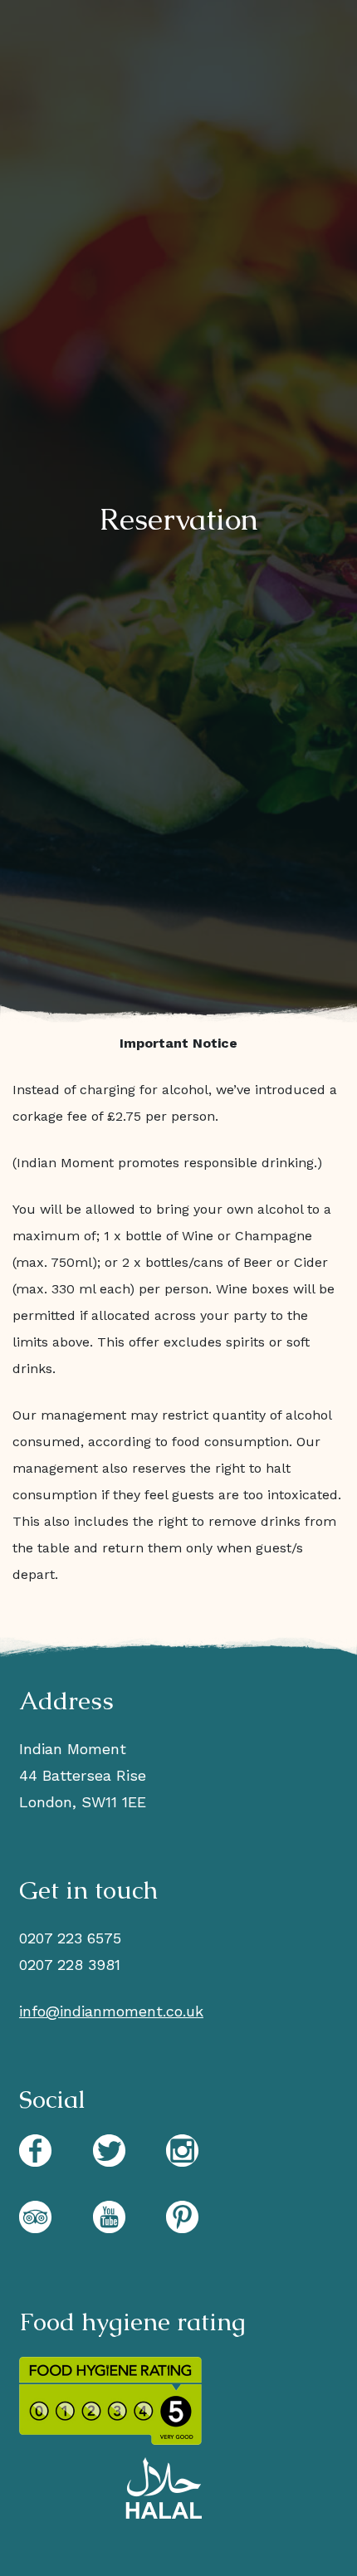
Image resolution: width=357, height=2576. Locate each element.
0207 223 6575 (70, 1938)
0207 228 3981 (70, 1965)
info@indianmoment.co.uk (111, 2011)
